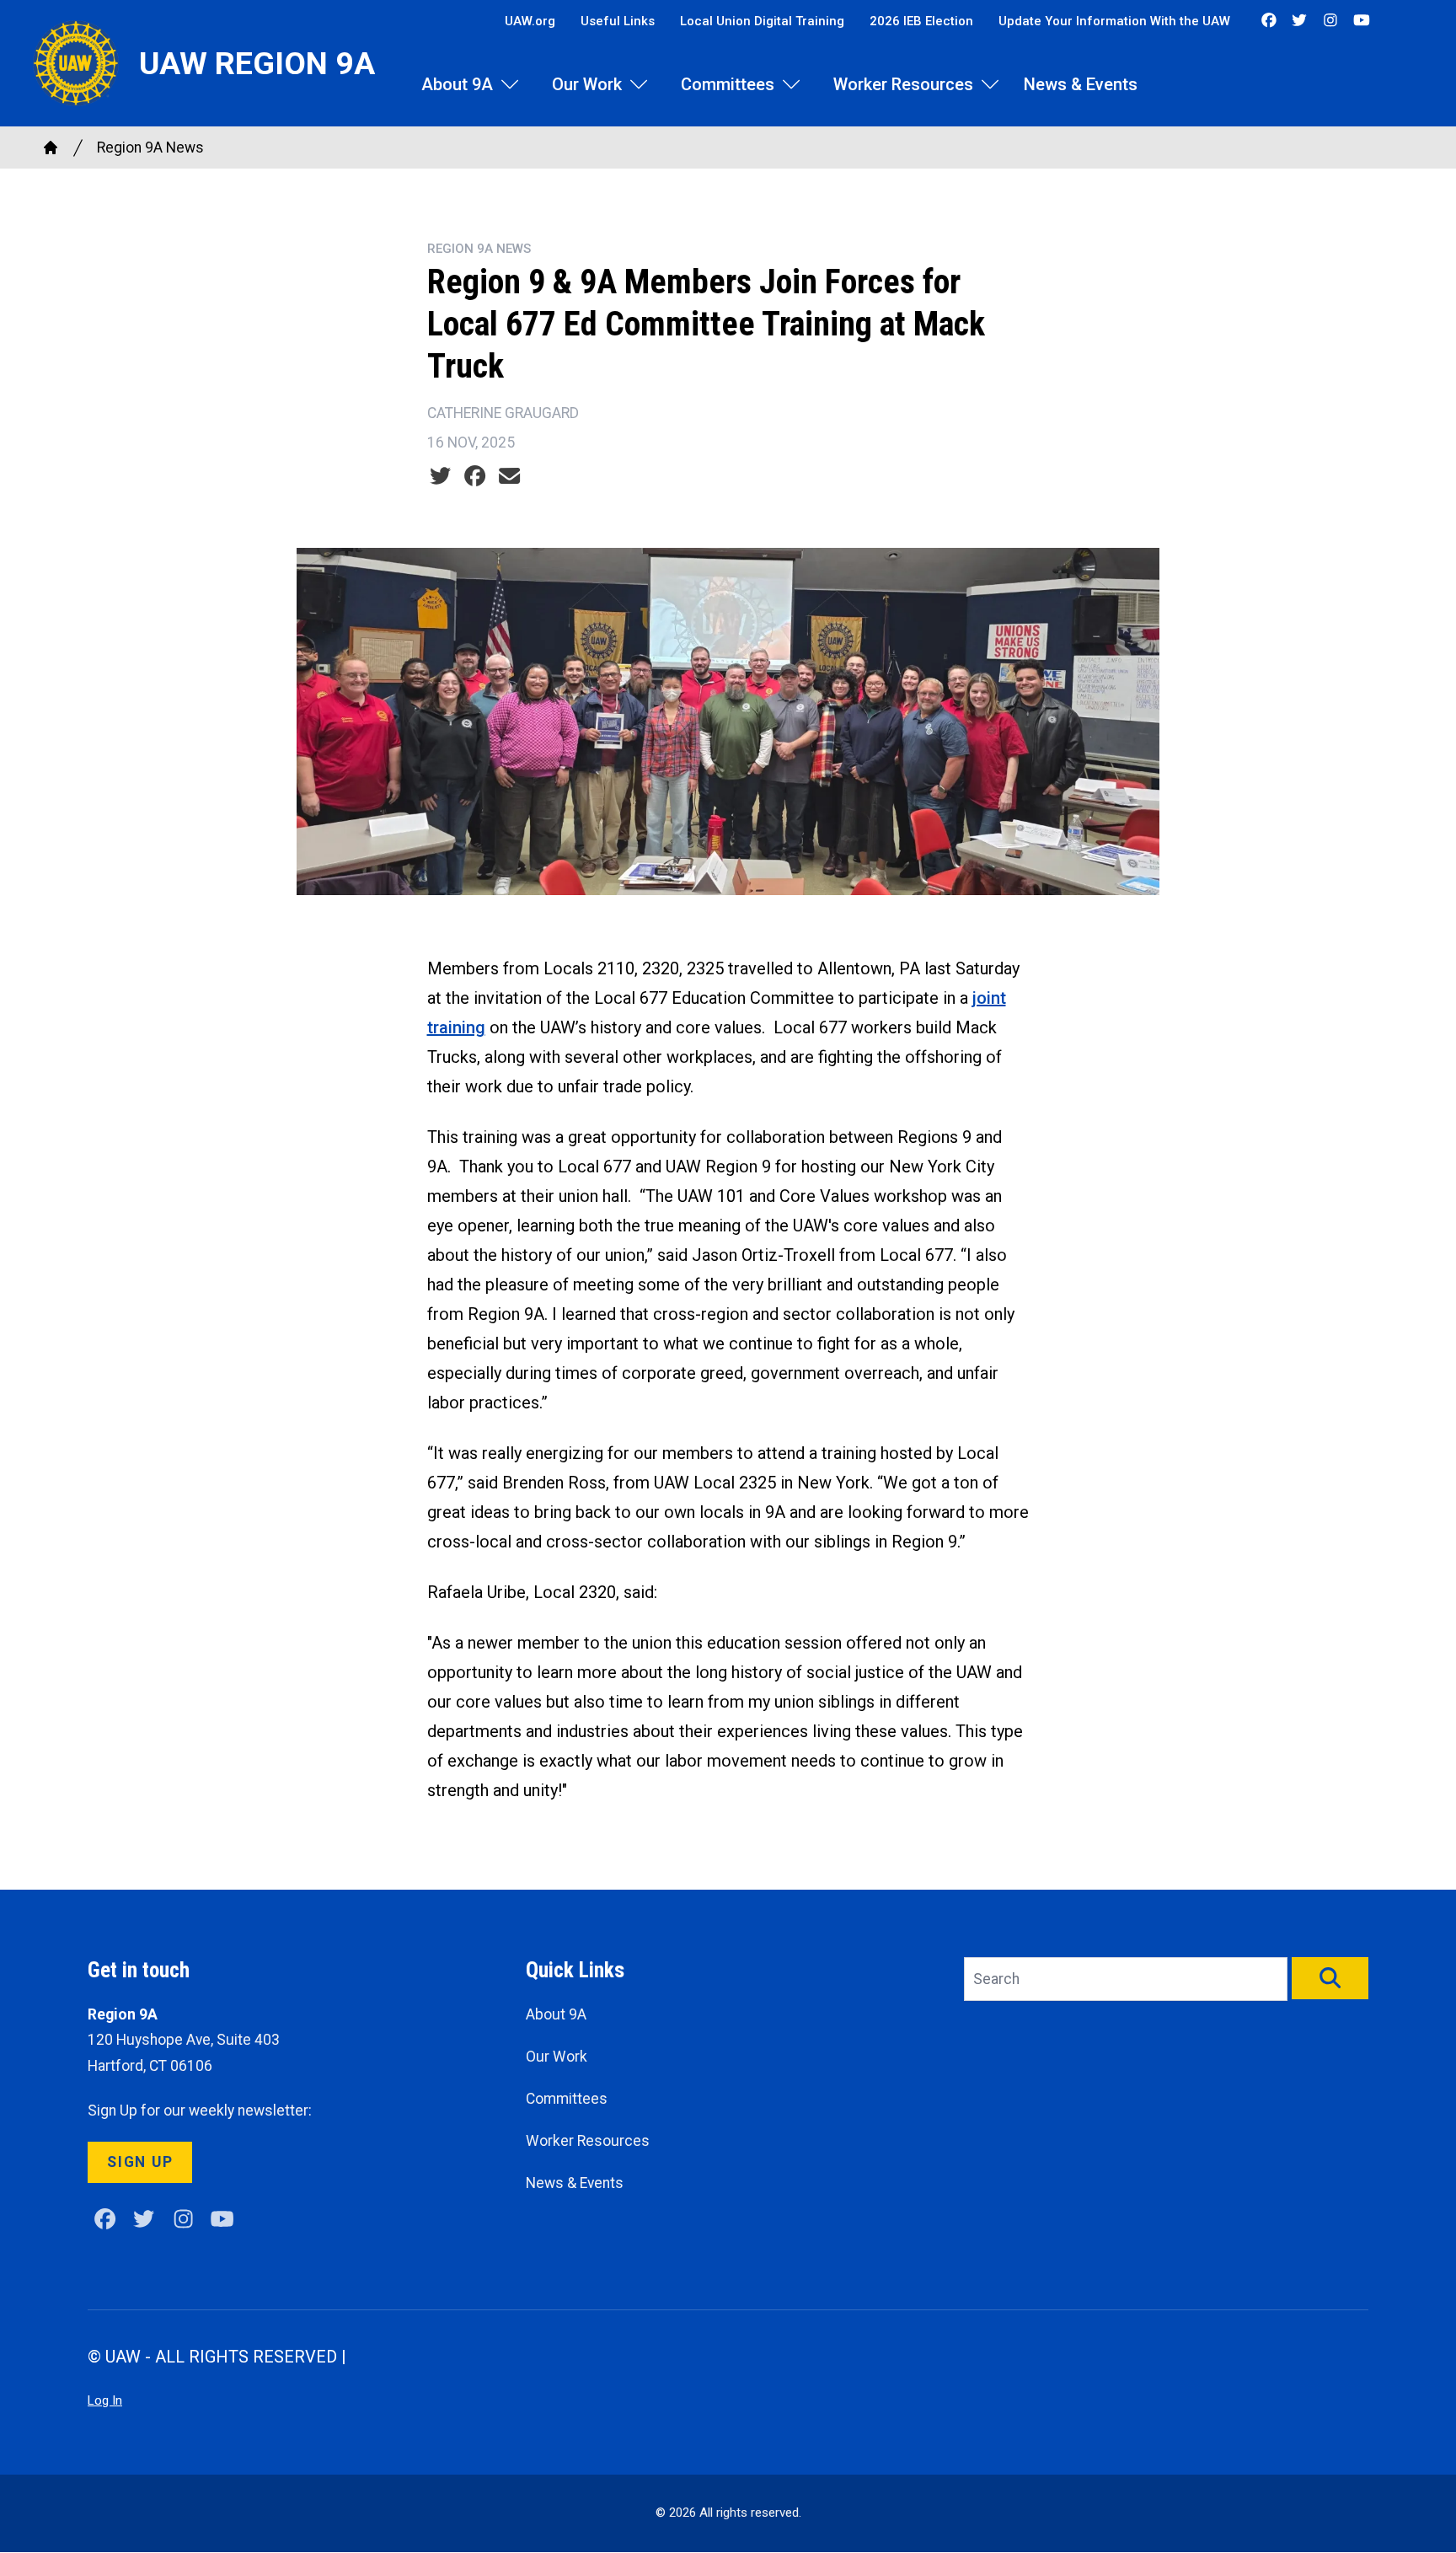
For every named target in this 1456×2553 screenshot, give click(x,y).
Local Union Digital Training (762, 21)
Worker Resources (903, 84)
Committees (728, 84)
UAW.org (530, 21)
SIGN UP (140, 2162)
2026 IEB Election (921, 21)
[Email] (509, 476)
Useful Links (618, 21)
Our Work (587, 84)
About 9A (457, 84)
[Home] (51, 147)
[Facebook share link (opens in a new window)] (475, 476)
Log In (105, 2400)
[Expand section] (510, 84)
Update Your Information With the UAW (1114, 21)
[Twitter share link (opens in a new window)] (440, 476)
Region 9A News (150, 147)
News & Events (1081, 84)
